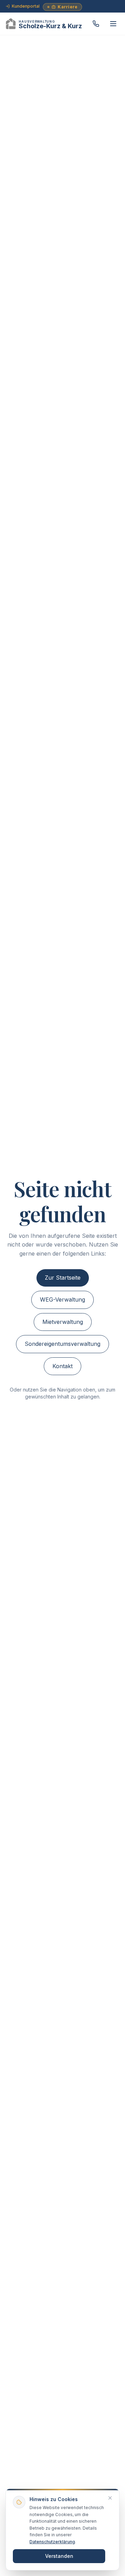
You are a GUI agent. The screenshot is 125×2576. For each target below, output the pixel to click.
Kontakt (62, 1366)
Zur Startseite (63, 1278)
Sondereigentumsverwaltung (62, 1344)
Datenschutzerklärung (52, 2542)
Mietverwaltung (63, 1322)
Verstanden (59, 2556)
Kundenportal (26, 6)
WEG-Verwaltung (62, 1299)
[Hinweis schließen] (110, 2498)
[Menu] (113, 24)
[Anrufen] (96, 24)
